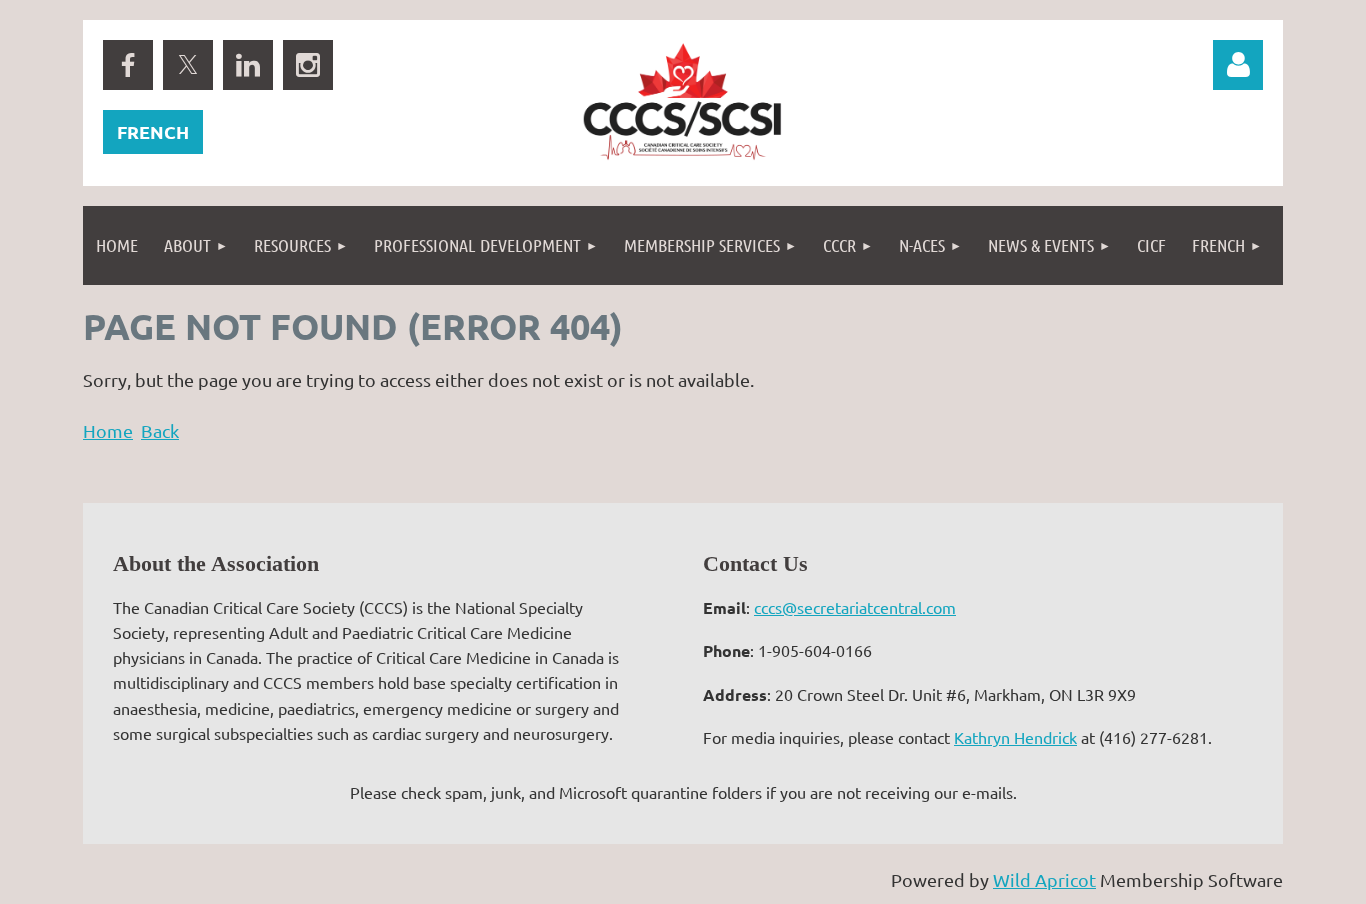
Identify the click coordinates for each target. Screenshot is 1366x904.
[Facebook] (128, 65)
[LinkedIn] (248, 65)
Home (108, 430)
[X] (188, 65)
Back (160, 430)
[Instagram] (308, 65)
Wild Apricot (1044, 879)
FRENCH (153, 131)
